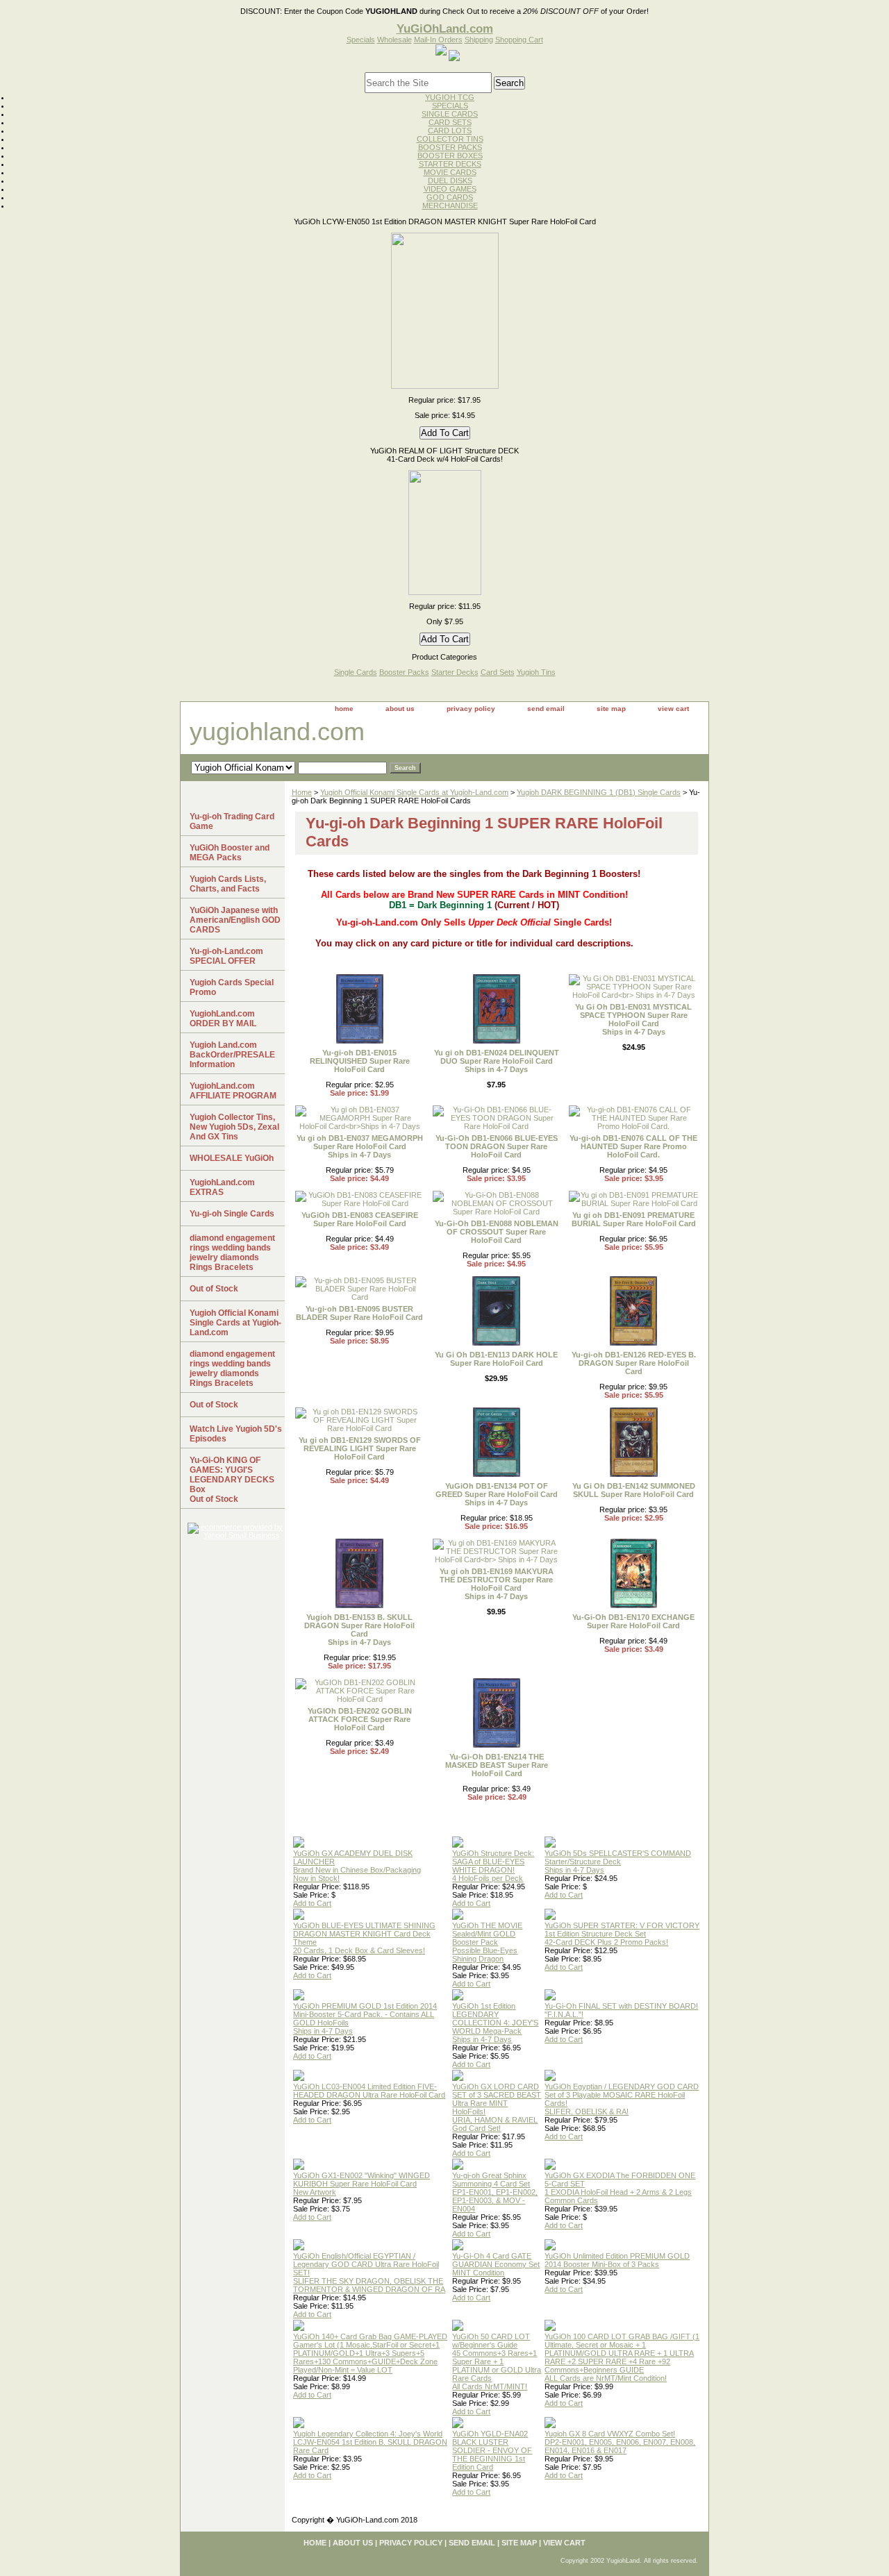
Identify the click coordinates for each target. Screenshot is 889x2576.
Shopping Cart (519, 40)
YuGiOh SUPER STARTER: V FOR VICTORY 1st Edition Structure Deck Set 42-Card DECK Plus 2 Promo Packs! (622, 1934)
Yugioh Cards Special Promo (232, 987)
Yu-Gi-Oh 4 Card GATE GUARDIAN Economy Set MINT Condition (496, 2264)
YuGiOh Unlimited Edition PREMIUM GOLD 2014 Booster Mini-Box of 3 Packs (617, 2260)
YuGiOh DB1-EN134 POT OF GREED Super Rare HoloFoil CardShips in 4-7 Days (497, 1494)
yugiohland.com (277, 731)
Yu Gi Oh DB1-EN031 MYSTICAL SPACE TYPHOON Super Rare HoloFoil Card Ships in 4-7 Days (633, 1019)
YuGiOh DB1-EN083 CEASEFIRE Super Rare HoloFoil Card (360, 1219)
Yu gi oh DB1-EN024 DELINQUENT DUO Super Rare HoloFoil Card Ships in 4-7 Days (497, 1061)
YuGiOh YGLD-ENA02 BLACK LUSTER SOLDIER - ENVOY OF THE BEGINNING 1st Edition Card (492, 2450)
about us (400, 709)
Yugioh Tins (536, 672)
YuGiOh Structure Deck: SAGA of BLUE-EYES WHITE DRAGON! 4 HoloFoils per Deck (493, 1866)
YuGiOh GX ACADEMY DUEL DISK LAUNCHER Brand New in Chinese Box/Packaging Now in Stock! (357, 1866)
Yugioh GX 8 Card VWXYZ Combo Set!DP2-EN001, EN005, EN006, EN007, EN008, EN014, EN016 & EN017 (620, 2442)
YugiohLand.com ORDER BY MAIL (223, 1019)
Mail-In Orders (438, 40)
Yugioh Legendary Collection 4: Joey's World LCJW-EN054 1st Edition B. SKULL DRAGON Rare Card (370, 2442)
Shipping (479, 40)
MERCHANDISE (450, 206)
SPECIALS (450, 106)
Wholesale (394, 40)
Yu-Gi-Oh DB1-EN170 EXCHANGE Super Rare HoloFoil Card (633, 1621)
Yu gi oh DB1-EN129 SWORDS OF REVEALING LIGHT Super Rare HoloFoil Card (360, 1448)
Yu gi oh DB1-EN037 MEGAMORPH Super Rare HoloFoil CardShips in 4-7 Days (360, 1146)
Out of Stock (214, 1289)
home (344, 709)
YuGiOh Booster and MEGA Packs (230, 853)
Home (302, 792)
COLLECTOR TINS (450, 139)
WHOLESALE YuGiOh (232, 1158)
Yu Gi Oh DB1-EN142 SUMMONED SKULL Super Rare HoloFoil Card (634, 1490)
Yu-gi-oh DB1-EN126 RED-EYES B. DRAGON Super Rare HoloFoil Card (634, 1363)
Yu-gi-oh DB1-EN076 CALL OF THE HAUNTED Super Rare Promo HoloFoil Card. (633, 1146)
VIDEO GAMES (450, 189)
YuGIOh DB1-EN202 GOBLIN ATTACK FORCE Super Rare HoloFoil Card (360, 1719)
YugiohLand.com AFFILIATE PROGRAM (233, 1091)
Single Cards (356, 672)
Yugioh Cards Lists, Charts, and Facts (228, 884)
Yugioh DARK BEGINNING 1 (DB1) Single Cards (599, 792)
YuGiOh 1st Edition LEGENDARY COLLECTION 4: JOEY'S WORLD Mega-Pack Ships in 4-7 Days (495, 2023)
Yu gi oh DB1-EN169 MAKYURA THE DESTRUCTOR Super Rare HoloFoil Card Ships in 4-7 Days (497, 1584)
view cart (673, 709)
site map (611, 709)
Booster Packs (404, 672)
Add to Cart (312, 1903)
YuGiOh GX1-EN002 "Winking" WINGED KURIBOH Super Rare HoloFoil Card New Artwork (362, 2184)
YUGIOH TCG (450, 97)
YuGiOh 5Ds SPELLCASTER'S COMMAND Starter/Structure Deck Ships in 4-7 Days (618, 1862)
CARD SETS (450, 122)
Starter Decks (455, 672)
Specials (361, 40)
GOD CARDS (450, 197)
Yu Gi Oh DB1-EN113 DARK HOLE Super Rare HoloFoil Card (496, 1359)
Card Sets (498, 672)
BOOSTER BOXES (450, 156)
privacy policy (471, 709)
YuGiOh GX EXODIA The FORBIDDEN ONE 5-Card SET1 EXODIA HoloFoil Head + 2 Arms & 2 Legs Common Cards (620, 2188)
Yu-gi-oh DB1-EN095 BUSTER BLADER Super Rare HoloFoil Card (359, 1313)
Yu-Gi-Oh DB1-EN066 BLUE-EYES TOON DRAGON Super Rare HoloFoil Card (497, 1146)
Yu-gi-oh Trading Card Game (232, 821)
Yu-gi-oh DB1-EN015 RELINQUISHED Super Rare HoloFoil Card (360, 1061)
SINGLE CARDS (450, 114)
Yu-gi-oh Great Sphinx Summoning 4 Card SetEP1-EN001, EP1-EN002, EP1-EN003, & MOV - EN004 (495, 2192)
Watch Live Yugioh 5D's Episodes (236, 1434)
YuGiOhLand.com (445, 28)
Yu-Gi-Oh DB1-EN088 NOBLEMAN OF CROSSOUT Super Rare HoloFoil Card (497, 1232)
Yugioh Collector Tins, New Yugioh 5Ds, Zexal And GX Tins (234, 1127)
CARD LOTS (450, 131)
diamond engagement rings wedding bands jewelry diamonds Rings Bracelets (232, 1253)
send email (546, 709)
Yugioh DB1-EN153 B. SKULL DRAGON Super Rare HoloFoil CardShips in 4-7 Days (359, 1630)
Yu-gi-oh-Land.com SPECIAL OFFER (226, 956)
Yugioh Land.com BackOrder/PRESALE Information (232, 1055)
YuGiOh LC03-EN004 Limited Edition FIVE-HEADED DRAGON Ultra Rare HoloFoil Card (369, 2091)
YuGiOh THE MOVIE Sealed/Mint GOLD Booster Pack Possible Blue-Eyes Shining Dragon (487, 1942)
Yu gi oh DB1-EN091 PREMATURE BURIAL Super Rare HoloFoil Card (634, 1219)
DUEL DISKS (450, 181)
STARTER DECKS (450, 164)
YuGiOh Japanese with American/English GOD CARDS (235, 920)
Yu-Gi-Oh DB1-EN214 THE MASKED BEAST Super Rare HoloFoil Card (497, 1765)
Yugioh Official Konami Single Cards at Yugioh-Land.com (414, 792)
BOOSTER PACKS (450, 147)
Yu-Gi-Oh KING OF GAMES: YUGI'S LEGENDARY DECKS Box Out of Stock (232, 1480)
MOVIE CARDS (450, 172)
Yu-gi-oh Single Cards (232, 1214)
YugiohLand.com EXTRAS (222, 1187)
